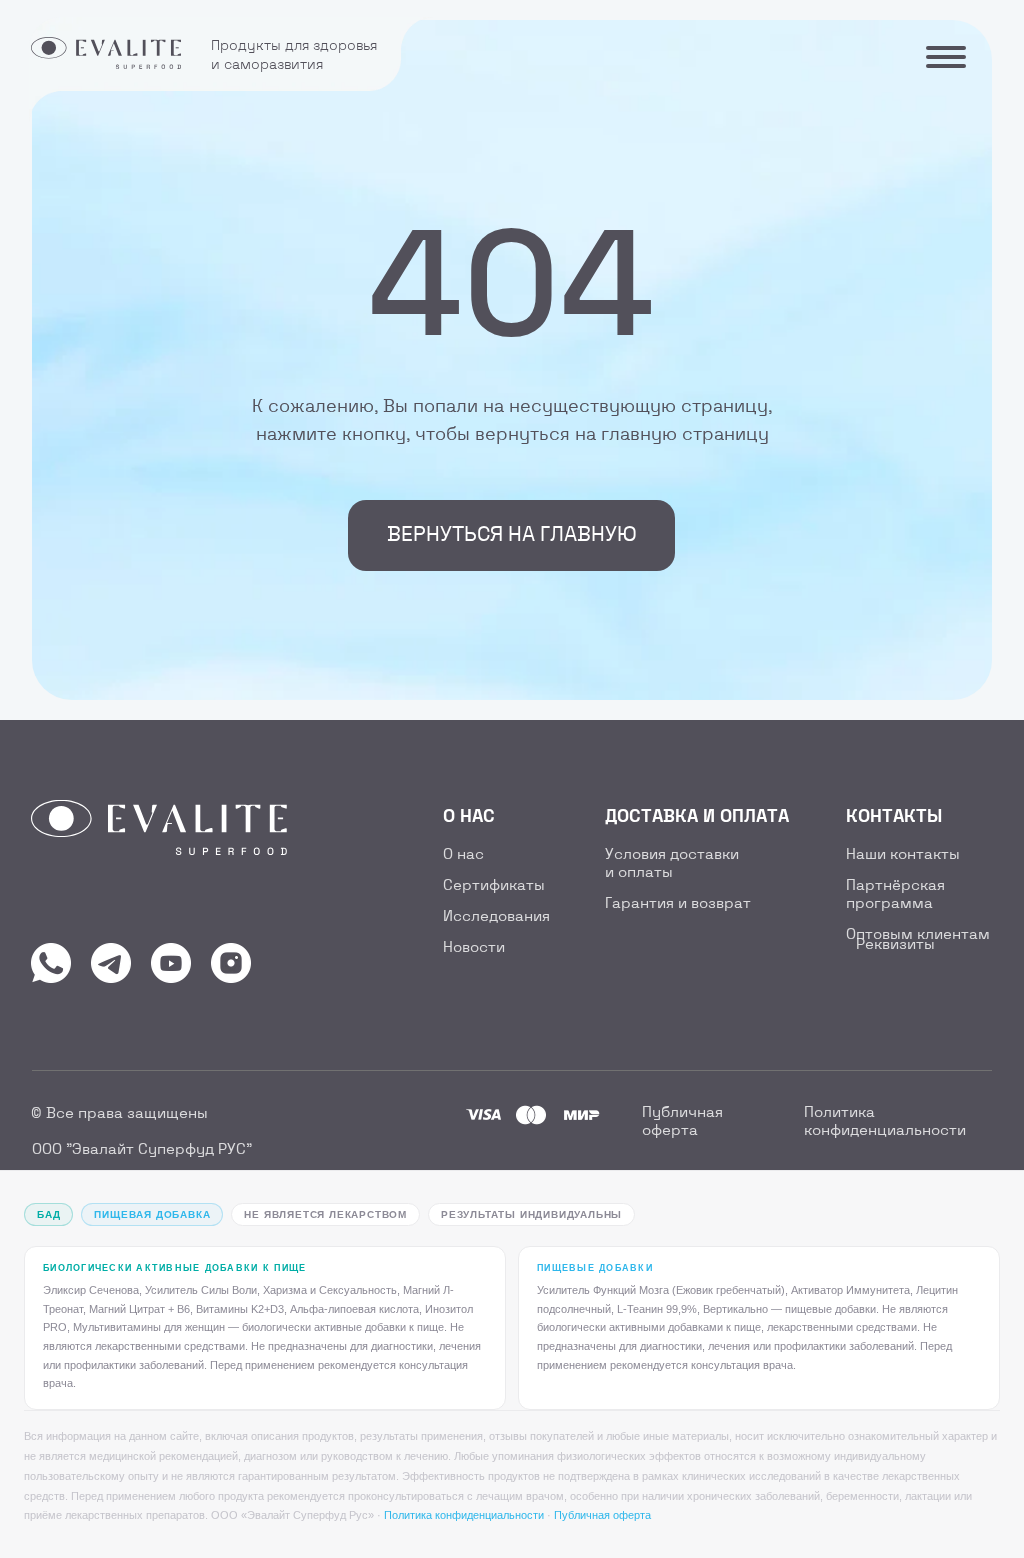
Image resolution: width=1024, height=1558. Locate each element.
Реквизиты (895, 945)
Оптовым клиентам (918, 935)
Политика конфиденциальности (464, 1515)
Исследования (496, 917)
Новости (474, 948)
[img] (51, 963)
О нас (463, 855)
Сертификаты (494, 886)
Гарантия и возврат (678, 904)
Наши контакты (903, 855)
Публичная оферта (602, 1515)
